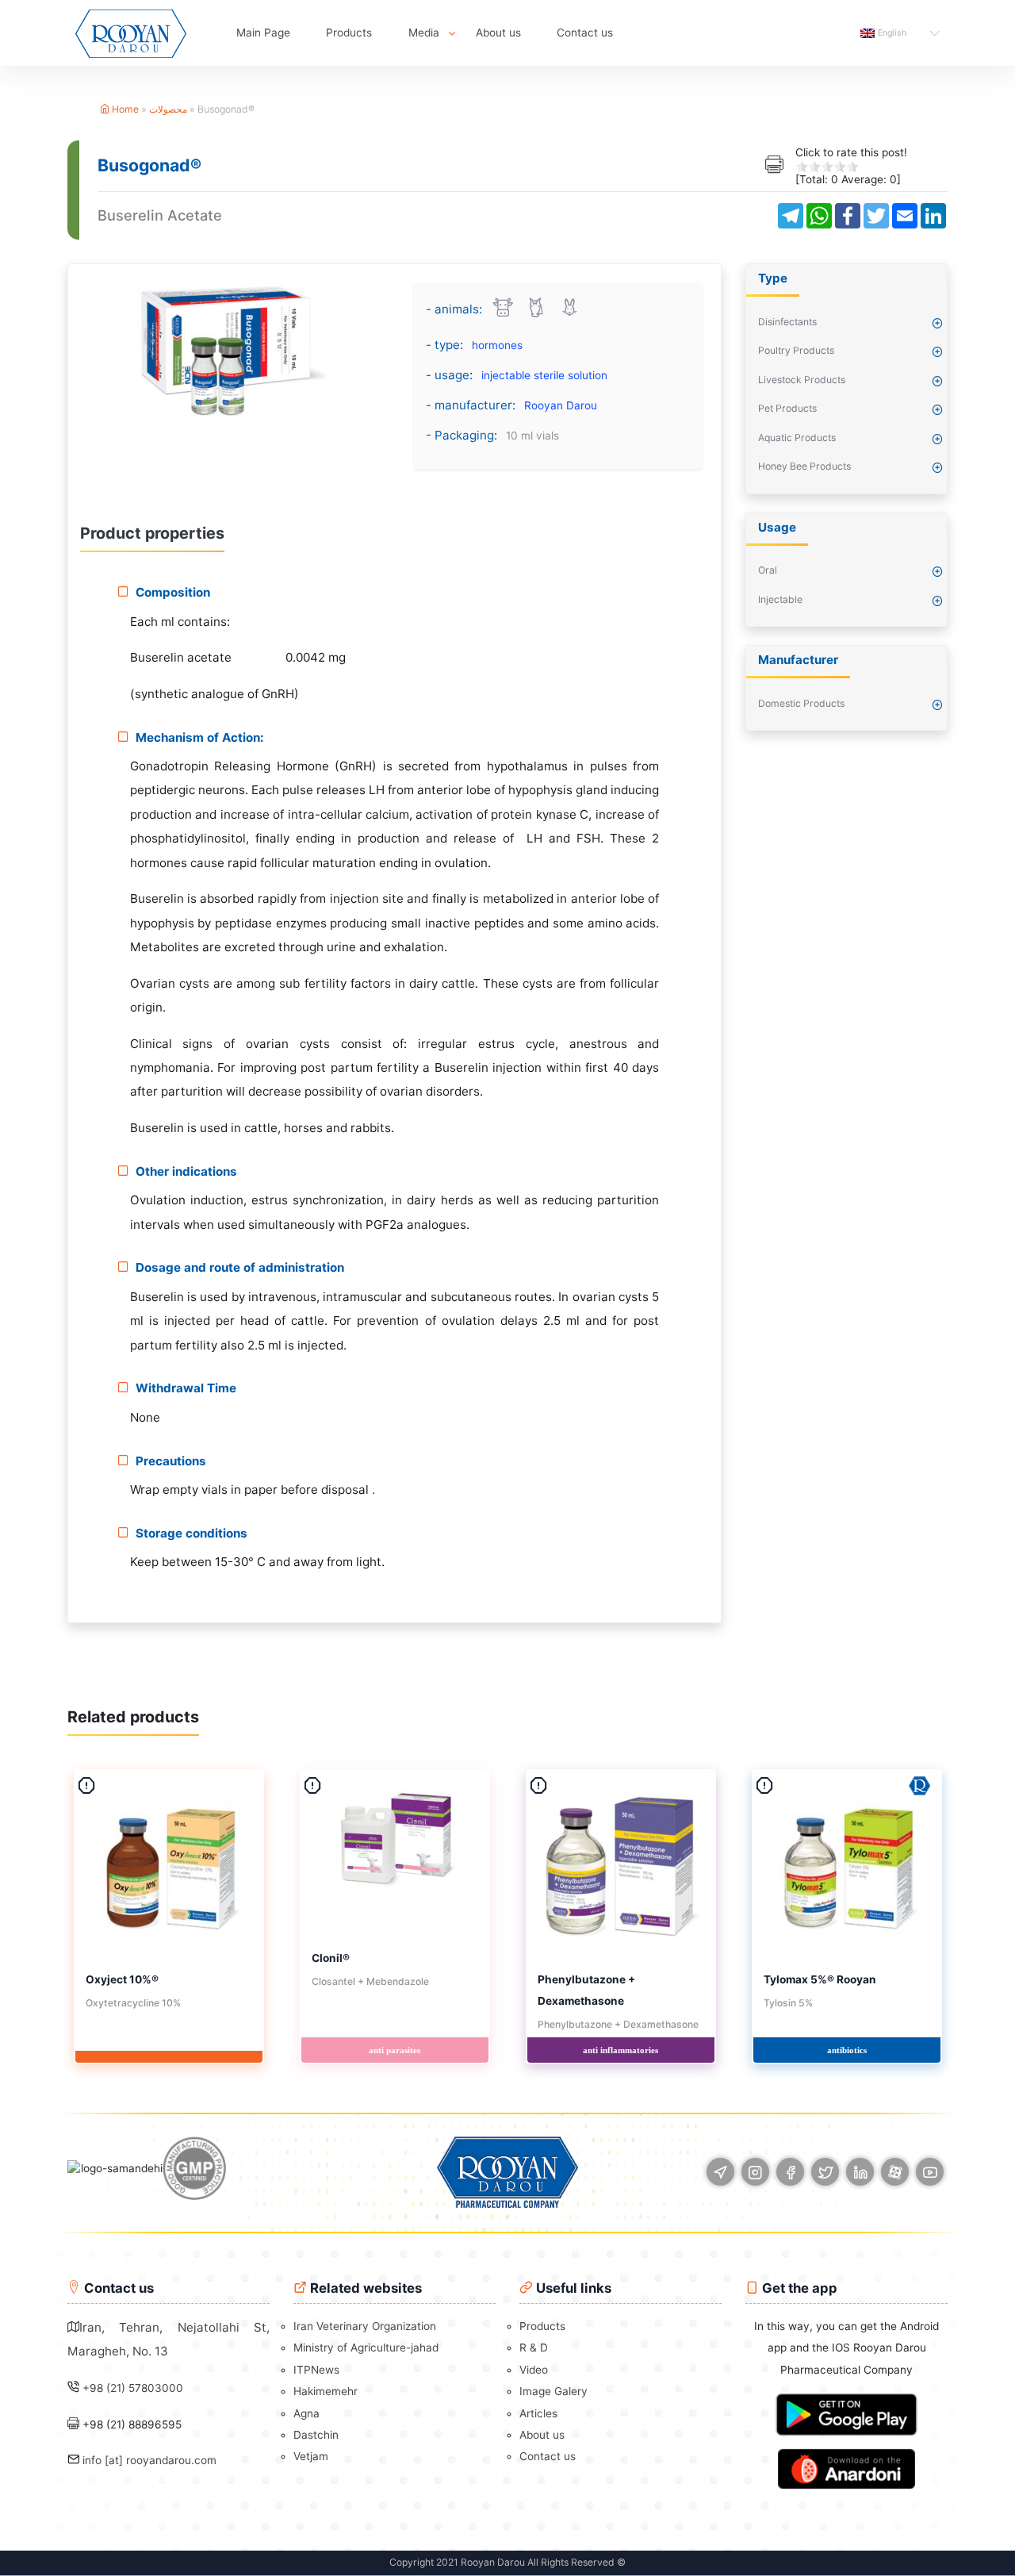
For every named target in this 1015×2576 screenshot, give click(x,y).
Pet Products (787, 408)
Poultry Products (796, 350)
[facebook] (790, 2172)
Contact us (585, 33)
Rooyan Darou (561, 405)
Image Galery (553, 2391)
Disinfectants (787, 322)
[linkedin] (860, 2172)
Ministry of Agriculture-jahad (366, 2348)
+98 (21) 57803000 (133, 2388)
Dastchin (316, 2435)
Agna (306, 2413)
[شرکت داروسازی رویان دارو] (131, 33)
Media (424, 33)
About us (498, 33)
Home (124, 109)
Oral (768, 570)
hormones (497, 345)
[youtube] (930, 2172)
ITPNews (316, 2370)
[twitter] (825, 2172)
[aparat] (895, 2172)
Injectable (780, 599)
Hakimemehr (326, 2391)
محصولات (168, 109)
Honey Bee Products (804, 466)
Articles (538, 2413)
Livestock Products (802, 380)
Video (534, 2370)
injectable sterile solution (544, 375)
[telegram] (720, 2172)
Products (349, 33)
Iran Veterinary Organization (365, 2326)
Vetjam (311, 2456)
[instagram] (755, 2172)
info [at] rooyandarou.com (149, 2460)
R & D (534, 2348)
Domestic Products (801, 703)
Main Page (263, 33)
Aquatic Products (797, 438)
